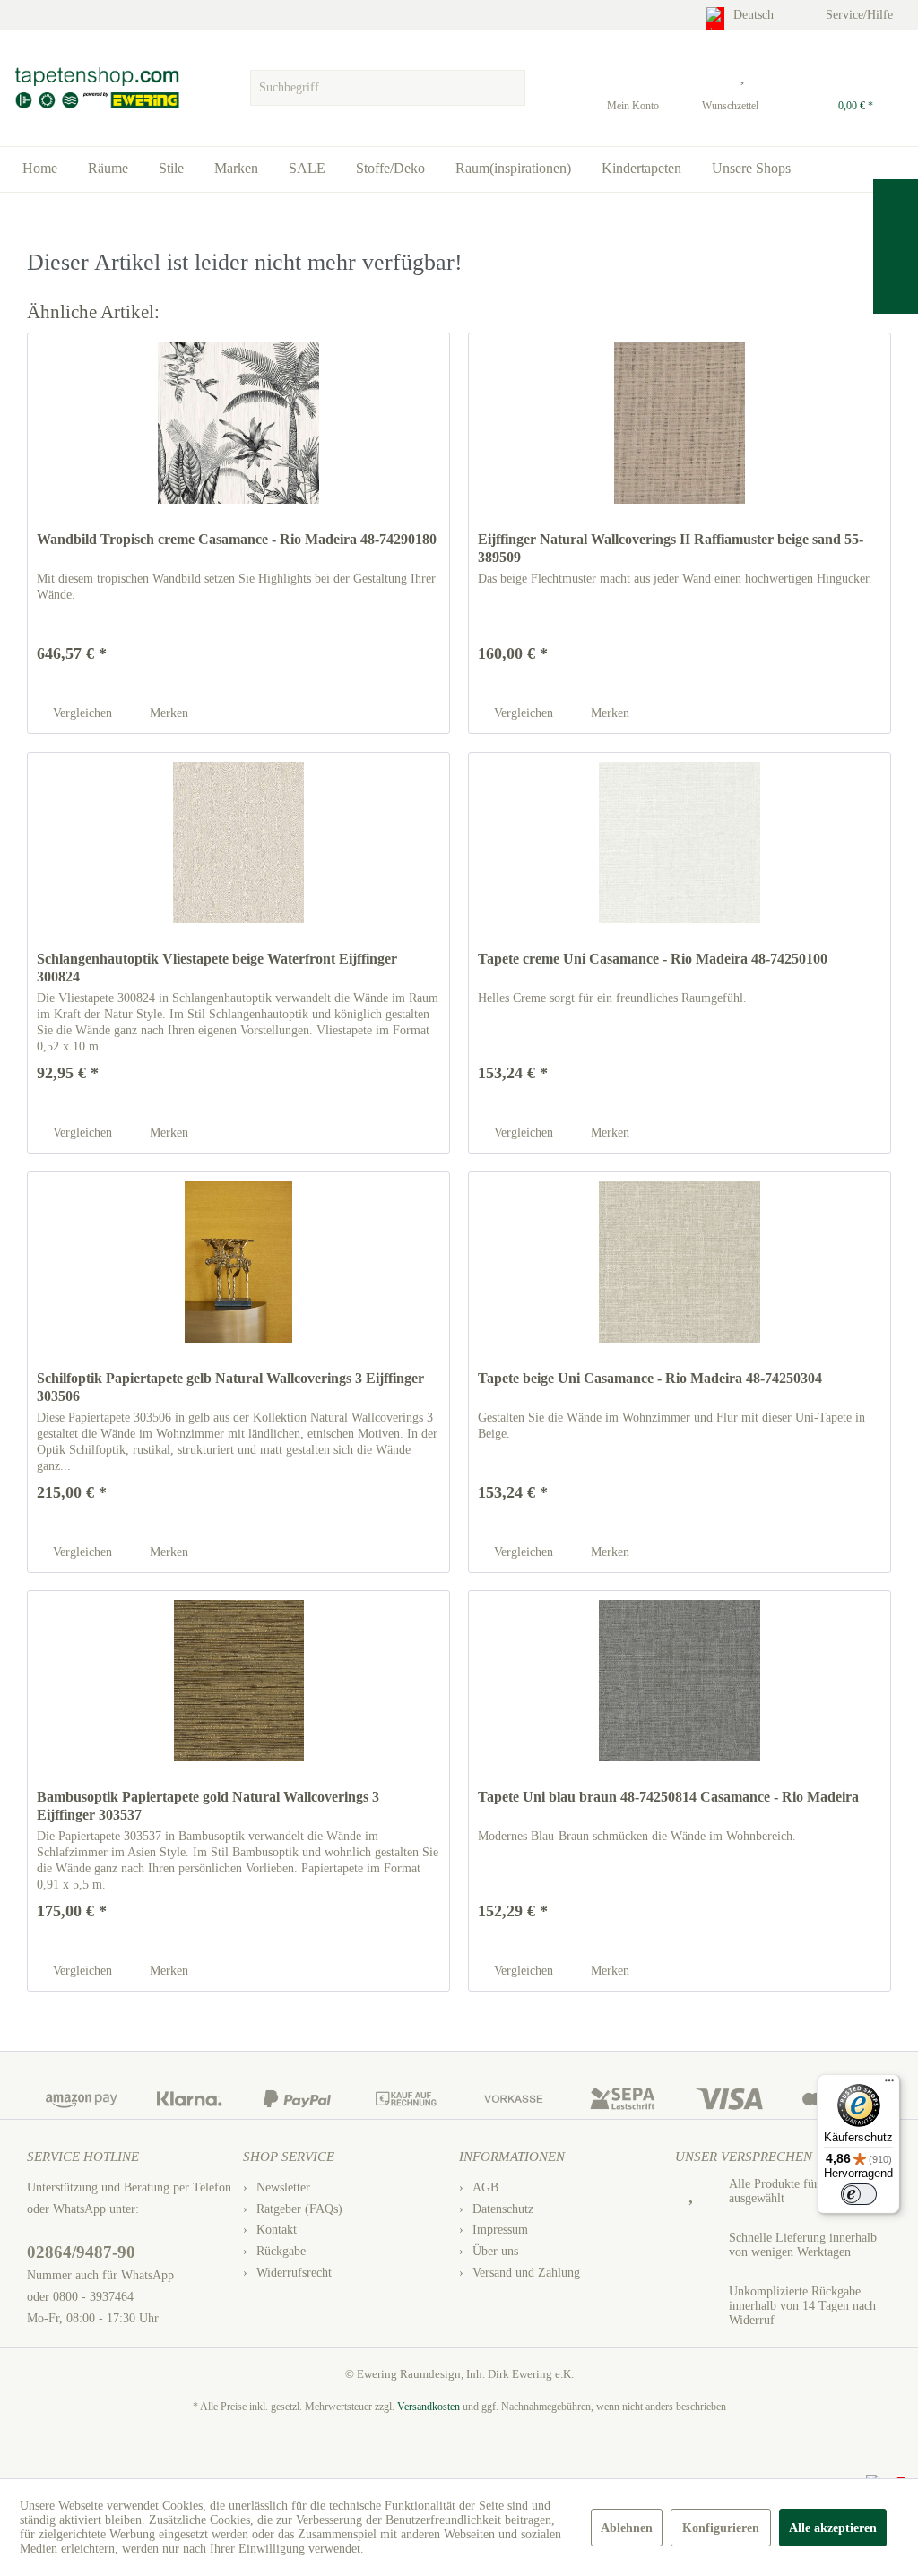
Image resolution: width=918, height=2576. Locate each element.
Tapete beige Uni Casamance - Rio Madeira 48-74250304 (650, 1378)
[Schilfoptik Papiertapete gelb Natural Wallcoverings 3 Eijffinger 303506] (238, 1262)
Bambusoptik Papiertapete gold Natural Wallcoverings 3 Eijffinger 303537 (208, 1806)
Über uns (495, 2251)
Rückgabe (281, 2251)
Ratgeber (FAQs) (299, 2209)
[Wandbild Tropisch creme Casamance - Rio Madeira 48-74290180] (238, 423)
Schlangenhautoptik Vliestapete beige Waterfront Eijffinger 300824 (217, 968)
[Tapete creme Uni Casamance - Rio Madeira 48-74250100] (680, 843)
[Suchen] (509, 88)
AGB (485, 2187)
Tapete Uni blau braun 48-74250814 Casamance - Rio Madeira (668, 1797)
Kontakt (277, 2230)
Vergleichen (81, 713)
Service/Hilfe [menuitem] (861, 15)
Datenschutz (503, 2209)
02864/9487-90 (81, 2252)
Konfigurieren (721, 2528)
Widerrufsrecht (294, 2273)
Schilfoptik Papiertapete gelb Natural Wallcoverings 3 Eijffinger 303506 (230, 1387)
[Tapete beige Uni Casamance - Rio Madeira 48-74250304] (680, 1262)
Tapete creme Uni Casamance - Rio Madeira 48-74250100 (653, 959)
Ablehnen (627, 2528)
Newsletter (283, 2187)
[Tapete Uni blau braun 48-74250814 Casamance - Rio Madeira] (680, 1681)
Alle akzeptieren (833, 2528)
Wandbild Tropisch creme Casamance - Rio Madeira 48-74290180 (237, 539)
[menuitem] (388, 83)
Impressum (500, 2230)
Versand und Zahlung (526, 2273)
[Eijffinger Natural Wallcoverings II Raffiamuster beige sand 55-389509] (680, 423)
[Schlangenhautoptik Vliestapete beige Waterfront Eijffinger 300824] (238, 843)
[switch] (859, 2194)
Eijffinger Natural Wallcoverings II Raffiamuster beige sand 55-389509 (671, 548)
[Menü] (889, 2085)
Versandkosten (429, 2407)
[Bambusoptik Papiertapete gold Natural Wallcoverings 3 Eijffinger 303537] (238, 1681)
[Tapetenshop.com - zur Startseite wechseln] (96, 88)
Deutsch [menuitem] (755, 15)
